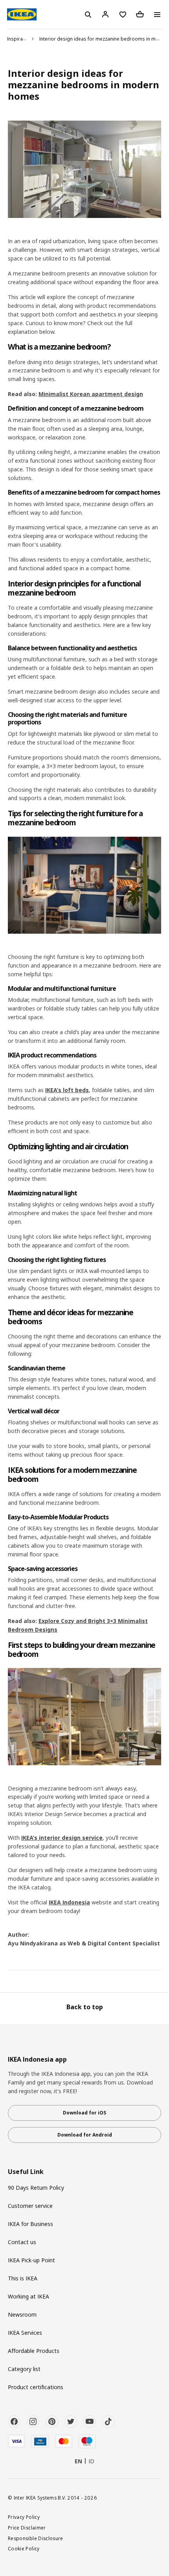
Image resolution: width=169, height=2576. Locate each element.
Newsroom (22, 2314)
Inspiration (19, 39)
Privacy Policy (24, 2517)
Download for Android (85, 2135)
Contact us (22, 2242)
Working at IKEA (28, 2296)
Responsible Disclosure (36, 2538)
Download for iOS (84, 2113)
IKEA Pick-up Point (31, 2260)
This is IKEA (23, 2278)
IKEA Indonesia (69, 1902)
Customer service (30, 2206)
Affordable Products (34, 2351)
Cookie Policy (24, 2548)
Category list (24, 2369)
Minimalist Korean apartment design (91, 394)
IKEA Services (25, 2333)
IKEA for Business (30, 2224)
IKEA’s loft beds (67, 1090)
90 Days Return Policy (36, 2188)
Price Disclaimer (27, 2528)
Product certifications (36, 2387)
